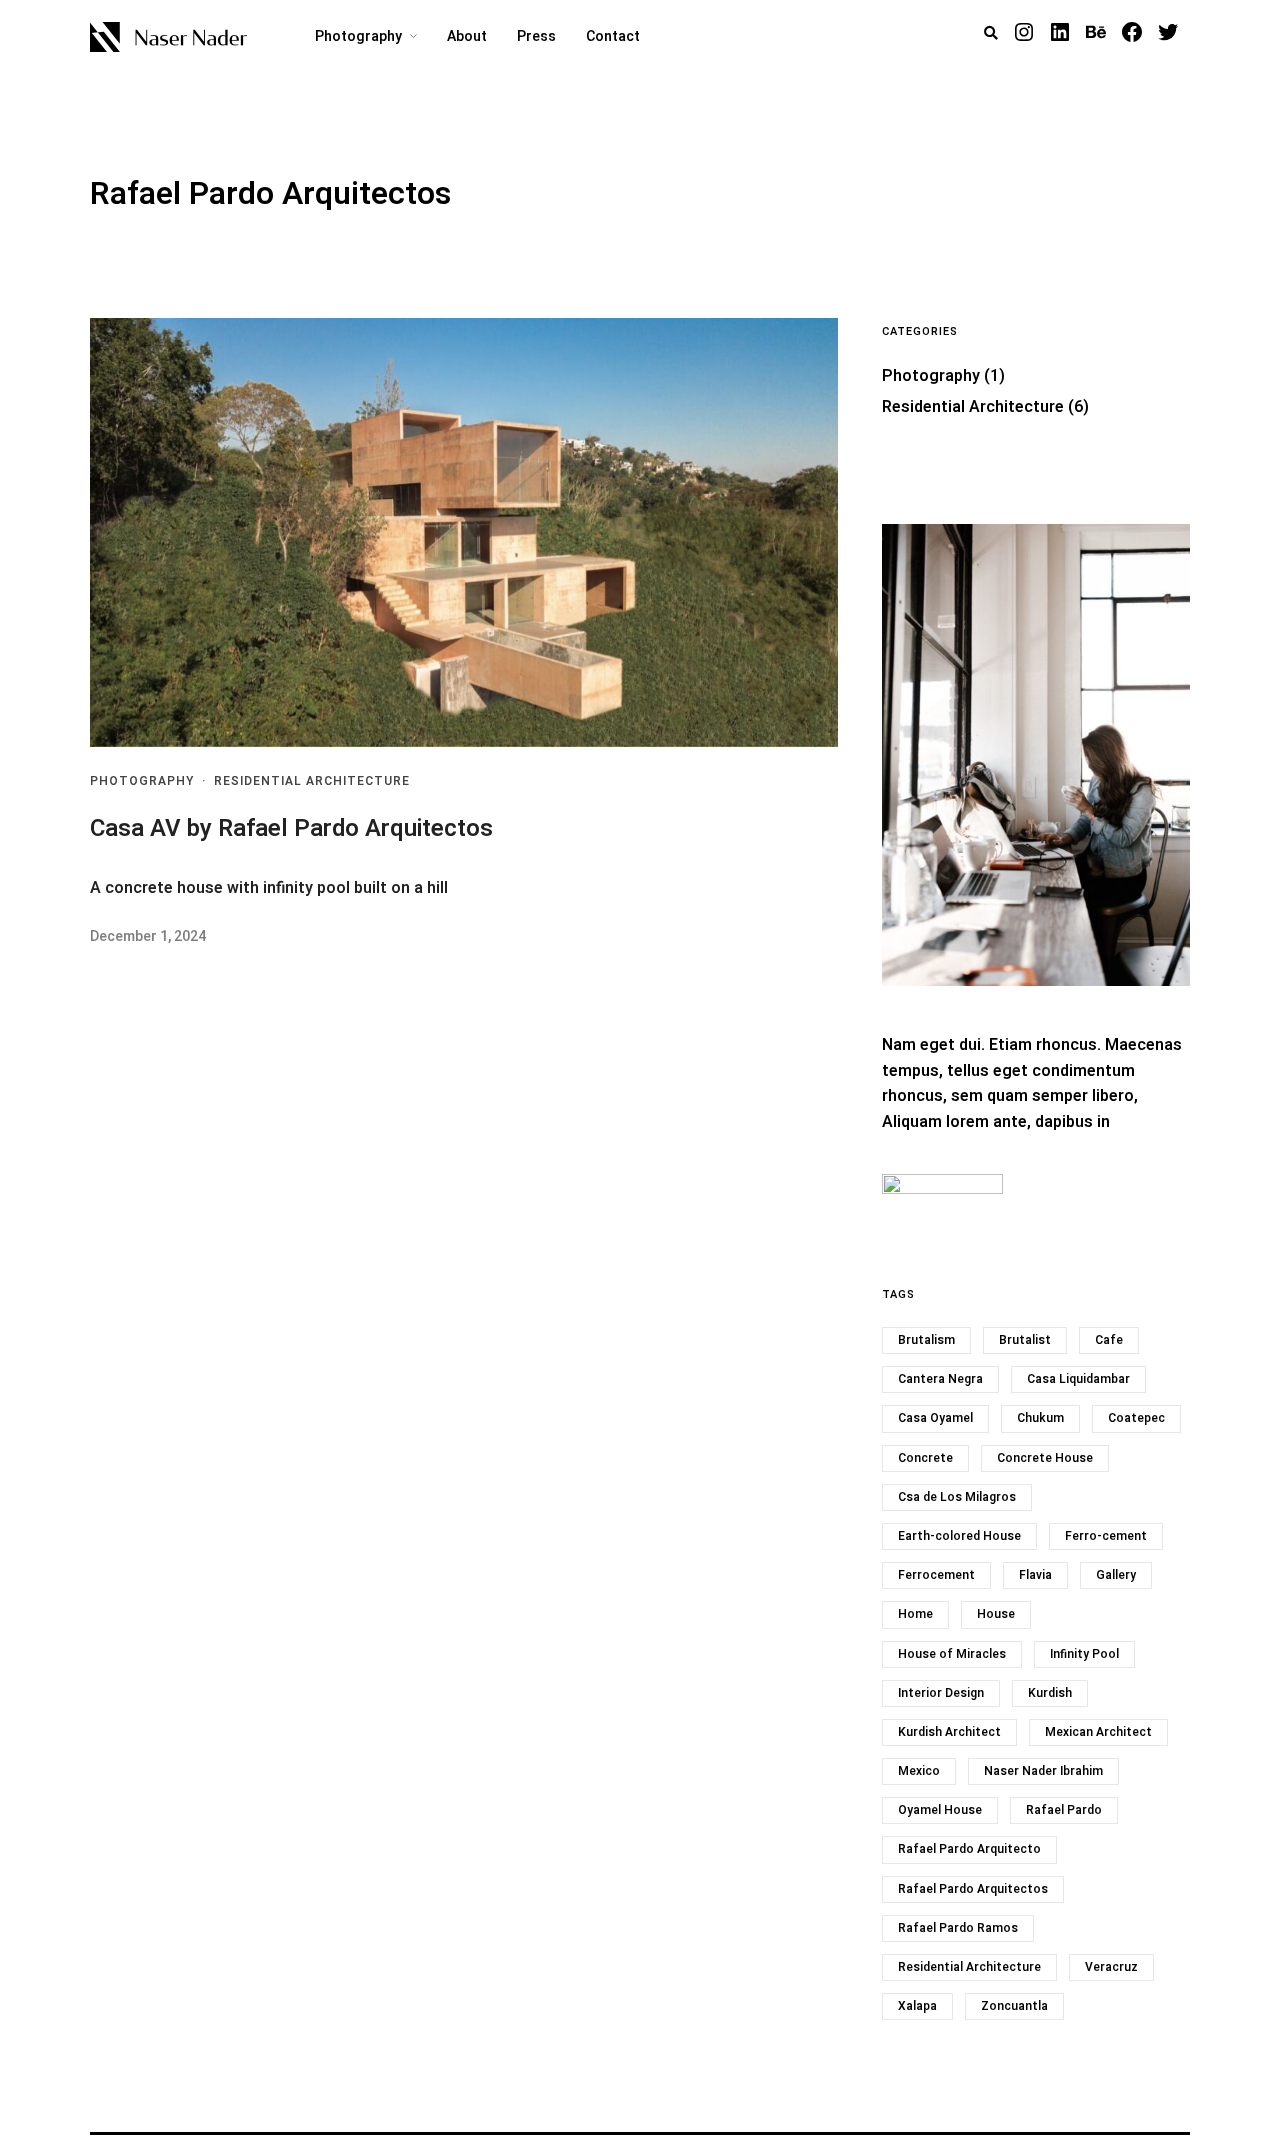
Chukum (1040, 1418)
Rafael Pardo (1064, 1810)
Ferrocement (936, 1575)
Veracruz (1111, 1967)
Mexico (919, 1771)
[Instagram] (1024, 32)
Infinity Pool (1084, 1654)
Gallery (1116, 1575)
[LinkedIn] (1060, 32)
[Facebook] (1132, 32)
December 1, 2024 (148, 936)
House (996, 1614)
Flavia (1035, 1575)
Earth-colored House (959, 1536)
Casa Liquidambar (1078, 1379)
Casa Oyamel (935, 1418)
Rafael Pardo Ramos (958, 1928)
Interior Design (941, 1693)
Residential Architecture (312, 781)
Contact (613, 36)
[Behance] (1096, 32)
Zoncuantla (1014, 2006)
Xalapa (917, 2006)
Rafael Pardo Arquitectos (973, 1889)
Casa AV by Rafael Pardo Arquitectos (291, 828)
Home (915, 1614)
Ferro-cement (1106, 1536)
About (467, 36)
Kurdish (1050, 1693)
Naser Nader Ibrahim (1043, 1771)
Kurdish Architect (949, 1732)
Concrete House (1045, 1458)
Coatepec (1136, 1418)
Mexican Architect (1098, 1732)
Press (536, 36)
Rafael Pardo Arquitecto (969, 1849)
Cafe (1109, 1340)
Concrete (925, 1458)
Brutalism (926, 1340)
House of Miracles (952, 1654)
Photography (358, 36)
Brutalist (1025, 1340)
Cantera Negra (940, 1379)
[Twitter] (1168, 32)
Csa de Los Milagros (957, 1497)
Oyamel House (940, 1810)
